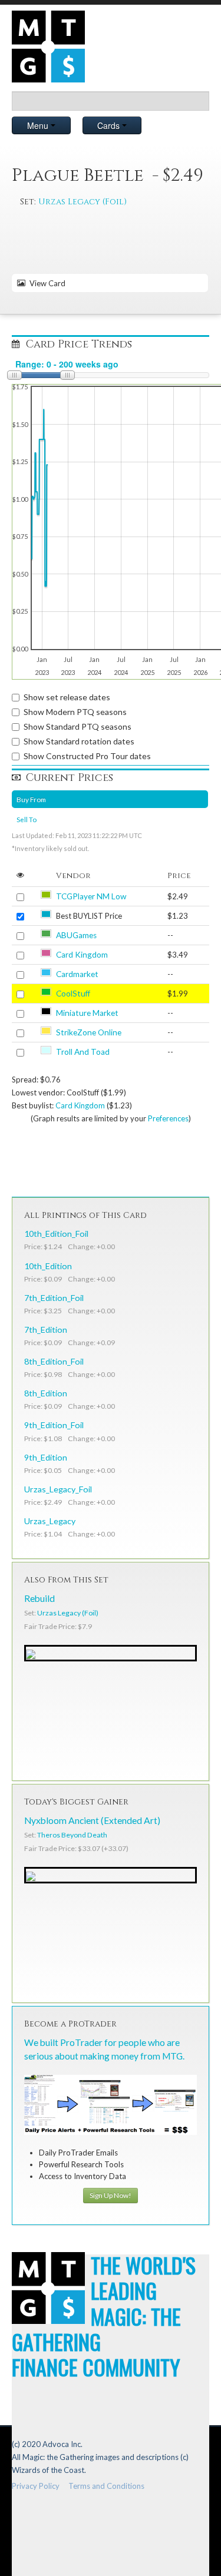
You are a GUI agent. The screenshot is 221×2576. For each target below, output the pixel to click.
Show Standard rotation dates (79, 741)
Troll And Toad (83, 1052)
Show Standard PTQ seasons (77, 726)
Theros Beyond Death (72, 1835)
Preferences (168, 1118)
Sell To (27, 819)
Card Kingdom (82, 955)
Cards (110, 125)
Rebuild (39, 1598)
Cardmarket (77, 974)
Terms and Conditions (106, 2486)
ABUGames (76, 935)
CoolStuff (73, 994)
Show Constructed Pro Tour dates (87, 756)
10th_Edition (48, 1266)
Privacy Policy (36, 2486)
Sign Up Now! (111, 2195)
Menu (39, 125)
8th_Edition (46, 1393)
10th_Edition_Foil (56, 1234)
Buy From (31, 799)
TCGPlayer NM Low (91, 896)
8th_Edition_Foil (54, 1361)
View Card (46, 283)
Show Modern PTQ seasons (75, 712)
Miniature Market (87, 1013)
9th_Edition (46, 1457)
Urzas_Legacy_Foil (58, 1489)
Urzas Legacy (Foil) (83, 202)
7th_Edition (46, 1330)
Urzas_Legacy (50, 1521)
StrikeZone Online (89, 1032)
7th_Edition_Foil (54, 1298)
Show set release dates (67, 697)
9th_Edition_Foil (54, 1425)
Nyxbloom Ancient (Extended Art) (92, 1820)
